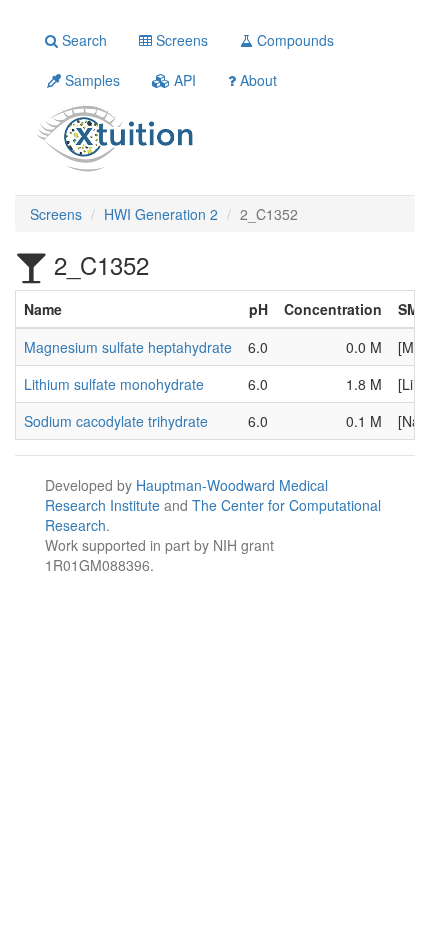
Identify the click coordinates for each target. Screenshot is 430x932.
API (183, 80)
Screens (180, 40)
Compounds (293, 40)
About (256, 80)
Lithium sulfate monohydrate (114, 384)
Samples (90, 80)
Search (82, 40)
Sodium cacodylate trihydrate (116, 421)
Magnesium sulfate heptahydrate (128, 347)
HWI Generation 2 (161, 214)
